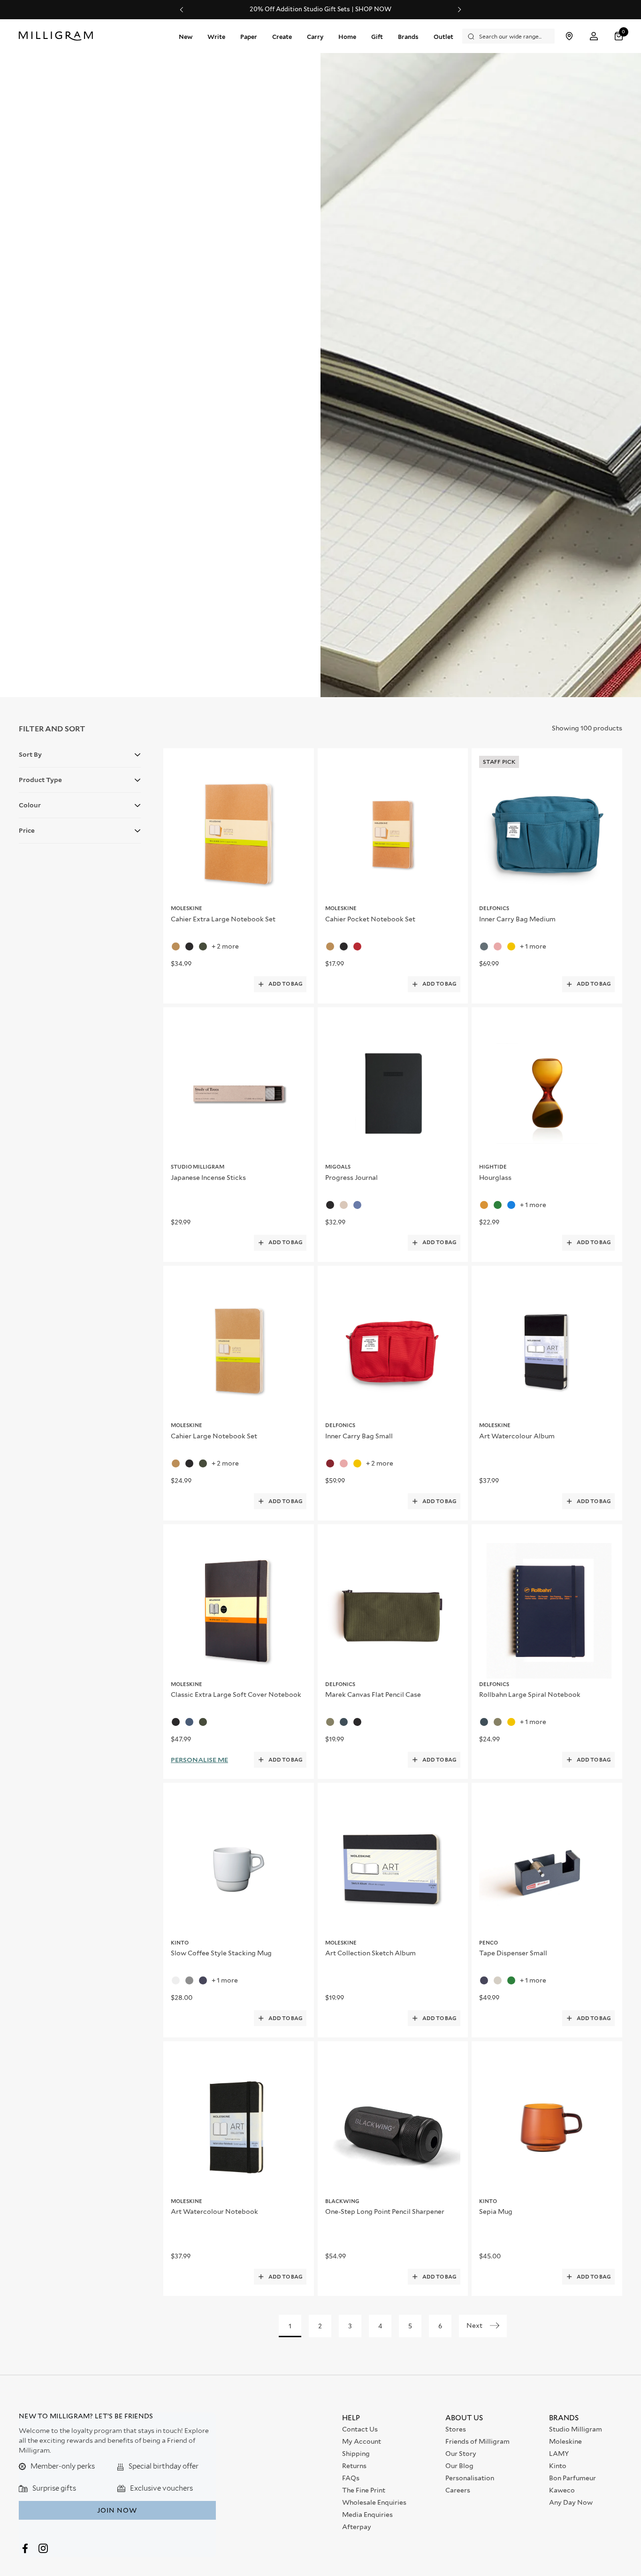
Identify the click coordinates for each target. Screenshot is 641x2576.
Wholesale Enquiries (374, 2502)
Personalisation (470, 2478)
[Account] (594, 36)
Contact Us (360, 2429)
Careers (458, 2490)
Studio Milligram (576, 2429)
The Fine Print (364, 2490)
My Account (362, 2441)
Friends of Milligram (477, 2441)
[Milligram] (58, 36)
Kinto (558, 2466)
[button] (620, 36)
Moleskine (565, 2441)
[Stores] (569, 36)
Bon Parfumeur (572, 2478)
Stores (456, 2429)
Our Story (461, 2454)
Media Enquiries (367, 2515)
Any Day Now (571, 2502)
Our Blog (459, 2466)
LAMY (559, 2454)
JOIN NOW (117, 2510)
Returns (354, 2466)
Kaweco (562, 2490)
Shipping (356, 2454)
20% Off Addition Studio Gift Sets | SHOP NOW (320, 9)
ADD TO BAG (286, 984)
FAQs (351, 2478)
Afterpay (357, 2527)
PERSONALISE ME (199, 1760)
